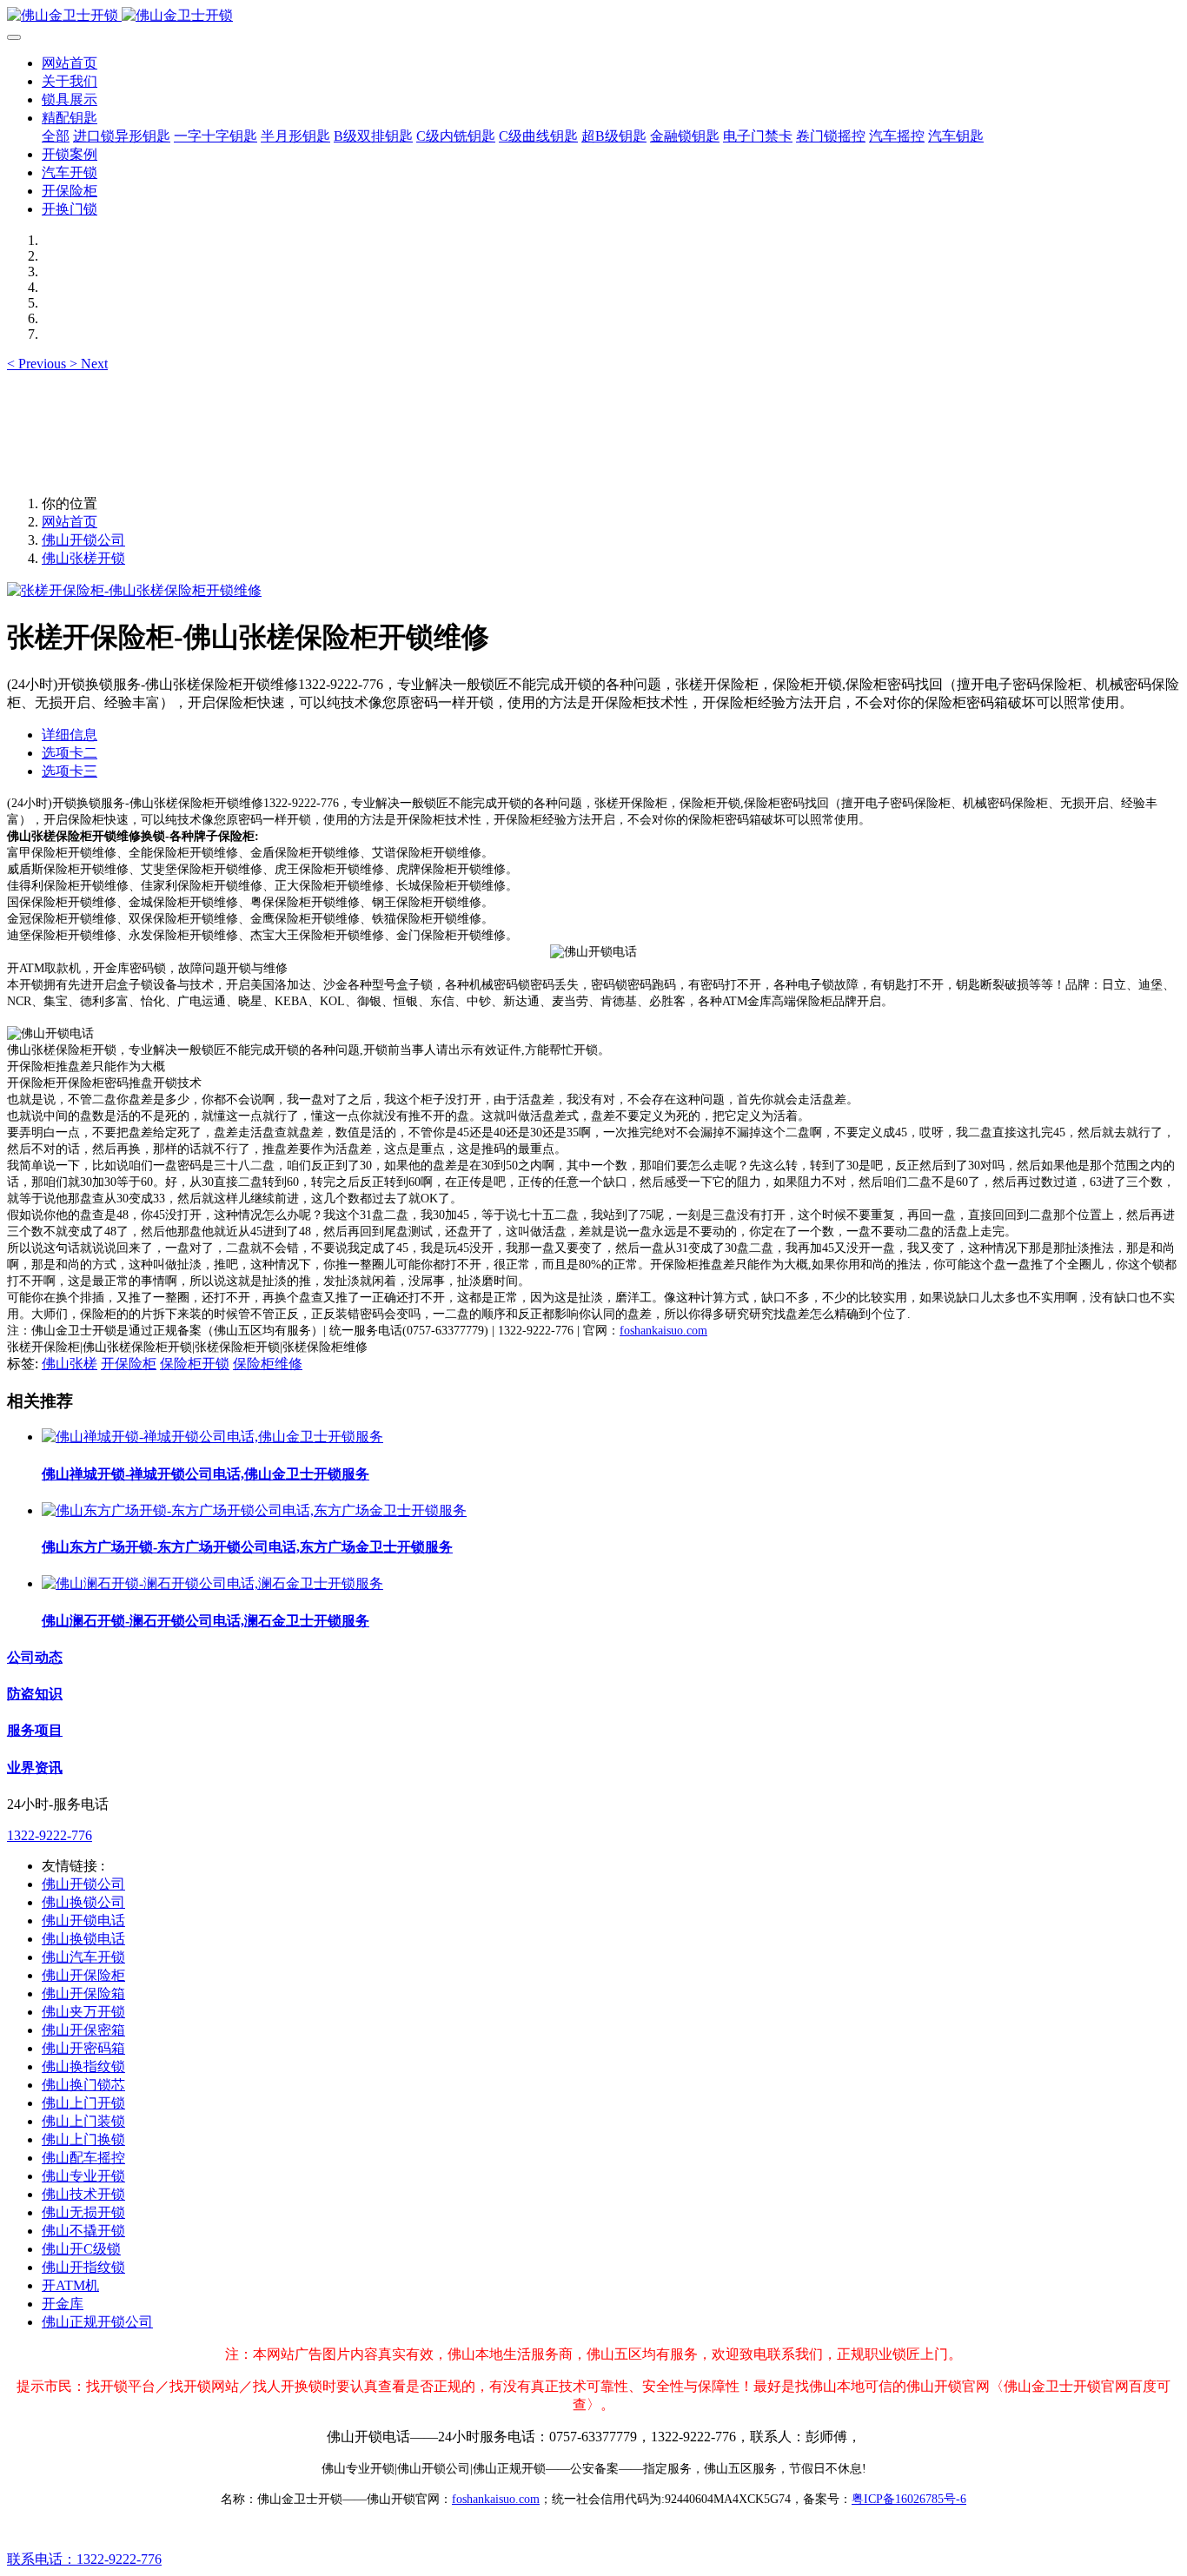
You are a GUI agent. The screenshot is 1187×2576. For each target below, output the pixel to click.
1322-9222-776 (50, 1835)
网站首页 (70, 63)
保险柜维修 (268, 1364)
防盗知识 (35, 1694)
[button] (38, 364)
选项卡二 (70, 753)
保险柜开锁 (195, 1364)
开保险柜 (129, 1364)
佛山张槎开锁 (83, 558)
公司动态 (35, 1657)
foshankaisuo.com (663, 1331)
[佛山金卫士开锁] (593, 16)
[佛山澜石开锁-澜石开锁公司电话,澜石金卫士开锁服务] (212, 1583)
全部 (56, 136)
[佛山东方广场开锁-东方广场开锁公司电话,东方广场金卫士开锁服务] (254, 1510)
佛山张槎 (70, 1364)
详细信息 (70, 735)
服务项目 (35, 1730)
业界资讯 (35, 1768)
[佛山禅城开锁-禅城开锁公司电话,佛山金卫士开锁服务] (212, 1437)
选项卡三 (70, 771)
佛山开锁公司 (83, 540)
